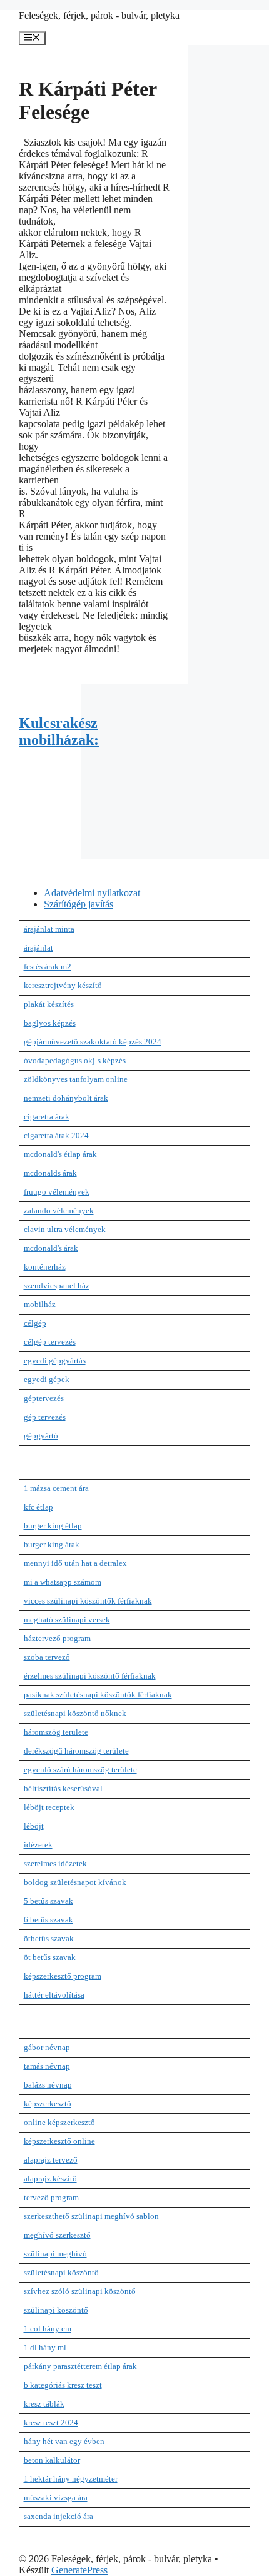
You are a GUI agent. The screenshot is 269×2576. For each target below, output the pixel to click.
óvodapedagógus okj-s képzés (75, 1060)
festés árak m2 (48, 967)
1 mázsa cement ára (56, 1488)
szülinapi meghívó (55, 2254)
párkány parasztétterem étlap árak (80, 2366)
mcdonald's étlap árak (60, 1154)
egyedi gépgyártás (55, 1361)
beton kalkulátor (52, 2460)
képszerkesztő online (59, 2141)
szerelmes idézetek (55, 1863)
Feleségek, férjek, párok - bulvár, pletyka (99, 15)
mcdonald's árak (51, 1248)
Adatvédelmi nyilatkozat (92, 893)
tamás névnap (47, 2066)
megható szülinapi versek (67, 1619)
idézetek (38, 1845)
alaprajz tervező (51, 2160)
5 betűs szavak (48, 1901)
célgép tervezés (50, 1342)
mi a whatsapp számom (63, 1582)
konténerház (45, 1267)
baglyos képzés (50, 1023)
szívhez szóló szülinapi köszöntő (80, 2291)
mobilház (40, 1304)
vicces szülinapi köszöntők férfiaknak (88, 1601)
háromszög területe (56, 1732)
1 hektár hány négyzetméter (71, 2479)
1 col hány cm (48, 2329)
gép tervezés (45, 1417)
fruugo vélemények (57, 1192)
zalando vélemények (59, 1210)
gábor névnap (47, 2047)
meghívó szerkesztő (57, 2235)
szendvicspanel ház (57, 1285)
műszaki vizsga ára (56, 2498)
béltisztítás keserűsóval (63, 1788)
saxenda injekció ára (58, 2516)
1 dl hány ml (45, 2347)
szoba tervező (47, 1657)
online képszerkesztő (59, 2122)
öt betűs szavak (50, 1957)
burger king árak (52, 1544)
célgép (35, 1323)
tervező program (51, 2197)
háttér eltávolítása (54, 1995)
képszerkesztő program (63, 1976)
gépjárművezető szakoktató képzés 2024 (93, 1042)
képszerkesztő (48, 2104)
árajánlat (38, 948)
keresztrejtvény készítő (63, 985)
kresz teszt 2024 (51, 2422)
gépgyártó (41, 1436)
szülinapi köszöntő (56, 2310)
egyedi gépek (47, 1379)
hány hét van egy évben (64, 2441)
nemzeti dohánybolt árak (66, 1098)
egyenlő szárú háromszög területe (80, 1770)
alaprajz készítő (50, 2179)
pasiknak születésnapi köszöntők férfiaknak (98, 1695)
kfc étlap (38, 1507)
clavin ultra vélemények (65, 1229)
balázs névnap (48, 2085)
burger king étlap (53, 1526)
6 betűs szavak (48, 1920)
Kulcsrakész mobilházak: (59, 731)
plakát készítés (49, 1004)
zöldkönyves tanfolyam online (76, 1079)
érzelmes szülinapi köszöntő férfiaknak (90, 1676)
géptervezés (44, 1398)
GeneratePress (79, 2570)
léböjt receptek (49, 1807)
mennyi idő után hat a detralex (75, 1563)
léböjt (34, 1826)
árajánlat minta (49, 929)
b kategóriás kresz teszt (63, 2385)
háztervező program (57, 1638)
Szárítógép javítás (79, 904)
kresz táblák (44, 2404)
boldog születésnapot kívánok (75, 1882)
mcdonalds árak (50, 1173)
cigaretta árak (47, 1117)
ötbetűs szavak (49, 1938)
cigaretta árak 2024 (56, 1135)
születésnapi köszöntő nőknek (75, 1713)
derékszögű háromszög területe (76, 1751)
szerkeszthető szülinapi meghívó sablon (91, 2216)
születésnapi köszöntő (61, 2272)
